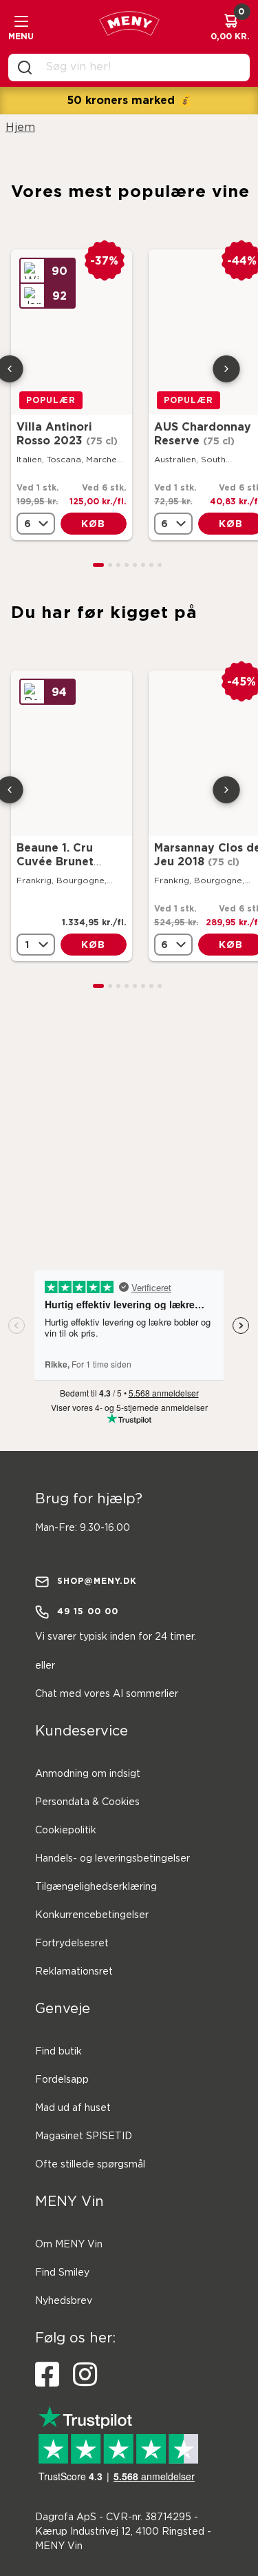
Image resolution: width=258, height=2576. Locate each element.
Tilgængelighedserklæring (96, 1887)
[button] (98, 565)
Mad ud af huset (73, 2108)
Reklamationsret (74, 1972)
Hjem (20, 128)
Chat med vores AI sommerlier (107, 1694)
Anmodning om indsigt (88, 1774)
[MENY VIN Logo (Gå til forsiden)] (129, 27)
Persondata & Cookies (87, 1802)
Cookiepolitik (66, 1831)
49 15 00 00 (88, 1611)
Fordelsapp (62, 2080)
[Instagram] (85, 2375)
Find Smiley (62, 2273)
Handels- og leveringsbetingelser (112, 1859)
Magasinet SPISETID (84, 2136)
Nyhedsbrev (64, 2301)
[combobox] (140, 68)
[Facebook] (47, 2375)
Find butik (58, 2052)
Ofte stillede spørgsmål (90, 2165)
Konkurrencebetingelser (92, 1915)
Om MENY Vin (69, 2245)
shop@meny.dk (97, 1581)
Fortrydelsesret (72, 1944)
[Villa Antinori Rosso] (72, 332)
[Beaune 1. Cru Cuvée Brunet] (72, 753)
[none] (36, 524)
